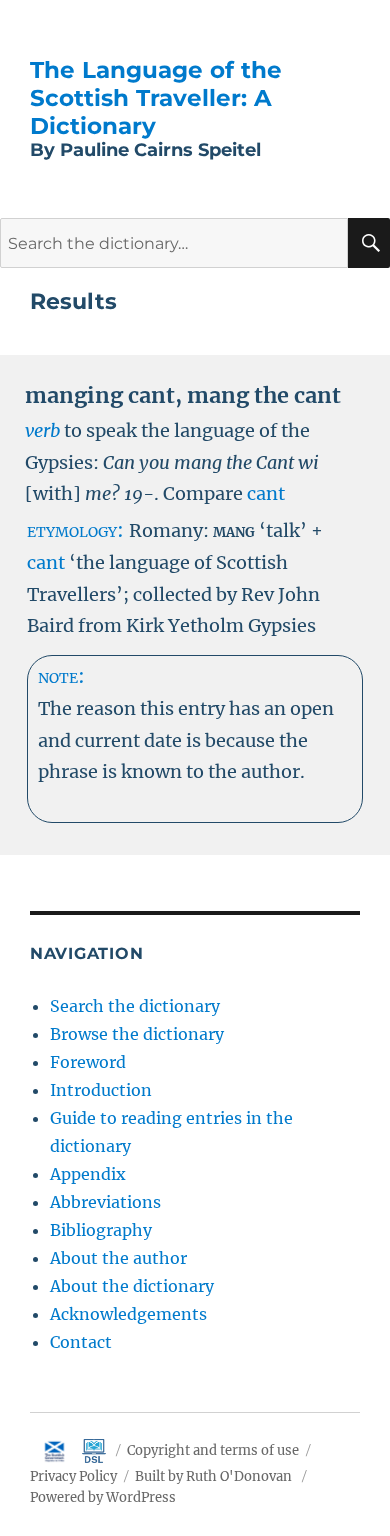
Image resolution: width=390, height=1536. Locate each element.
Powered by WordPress (103, 1497)
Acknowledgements (128, 1314)
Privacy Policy (73, 1476)
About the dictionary (132, 1286)
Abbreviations (105, 1202)
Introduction (101, 1090)
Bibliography (101, 1230)
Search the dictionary (135, 1006)
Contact (81, 1342)
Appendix (88, 1174)
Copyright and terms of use (213, 1450)
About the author (118, 1258)
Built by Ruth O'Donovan (213, 1476)
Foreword (88, 1062)
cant (266, 493)
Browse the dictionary (137, 1034)
